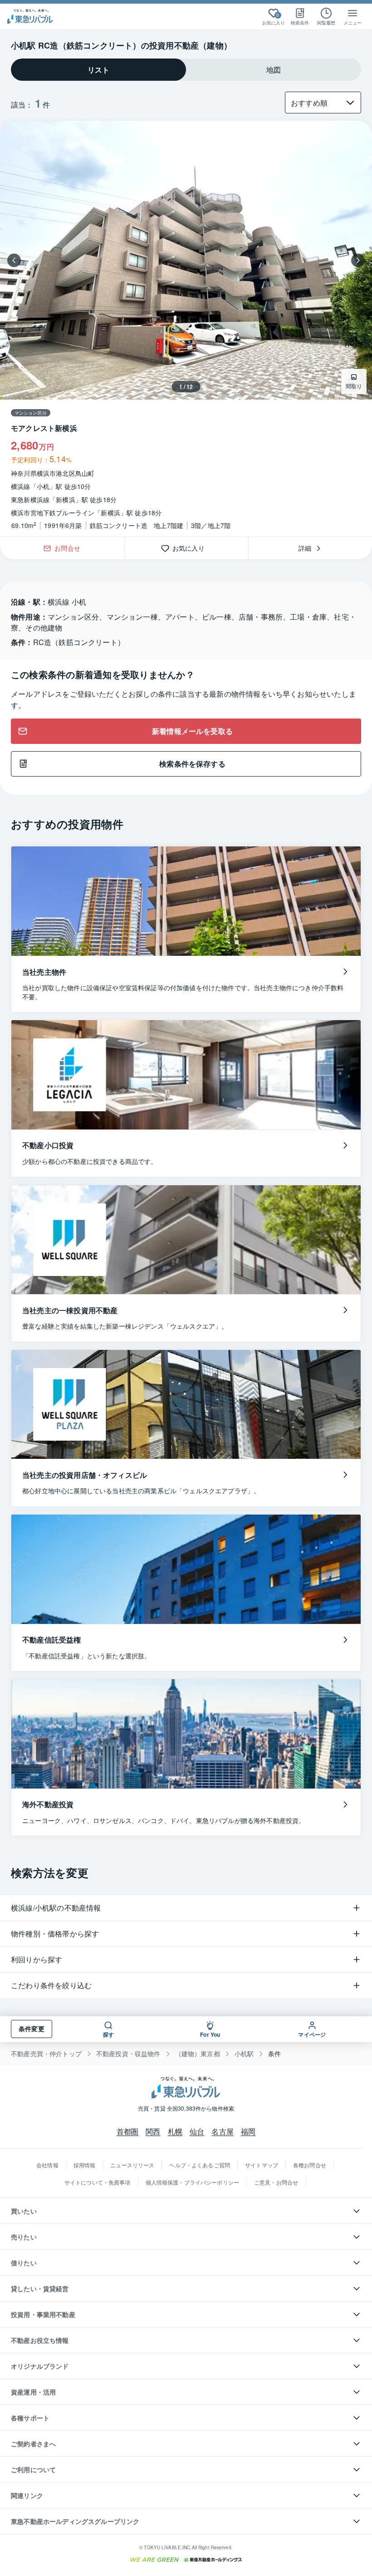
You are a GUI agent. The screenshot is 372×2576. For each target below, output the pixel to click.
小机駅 (244, 2054)
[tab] (98, 70)
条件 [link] (274, 2054)
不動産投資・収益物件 (128, 2054)
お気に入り (192, 548)
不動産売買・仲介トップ (46, 2054)
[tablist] (186, 70)
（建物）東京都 (198, 2054)
